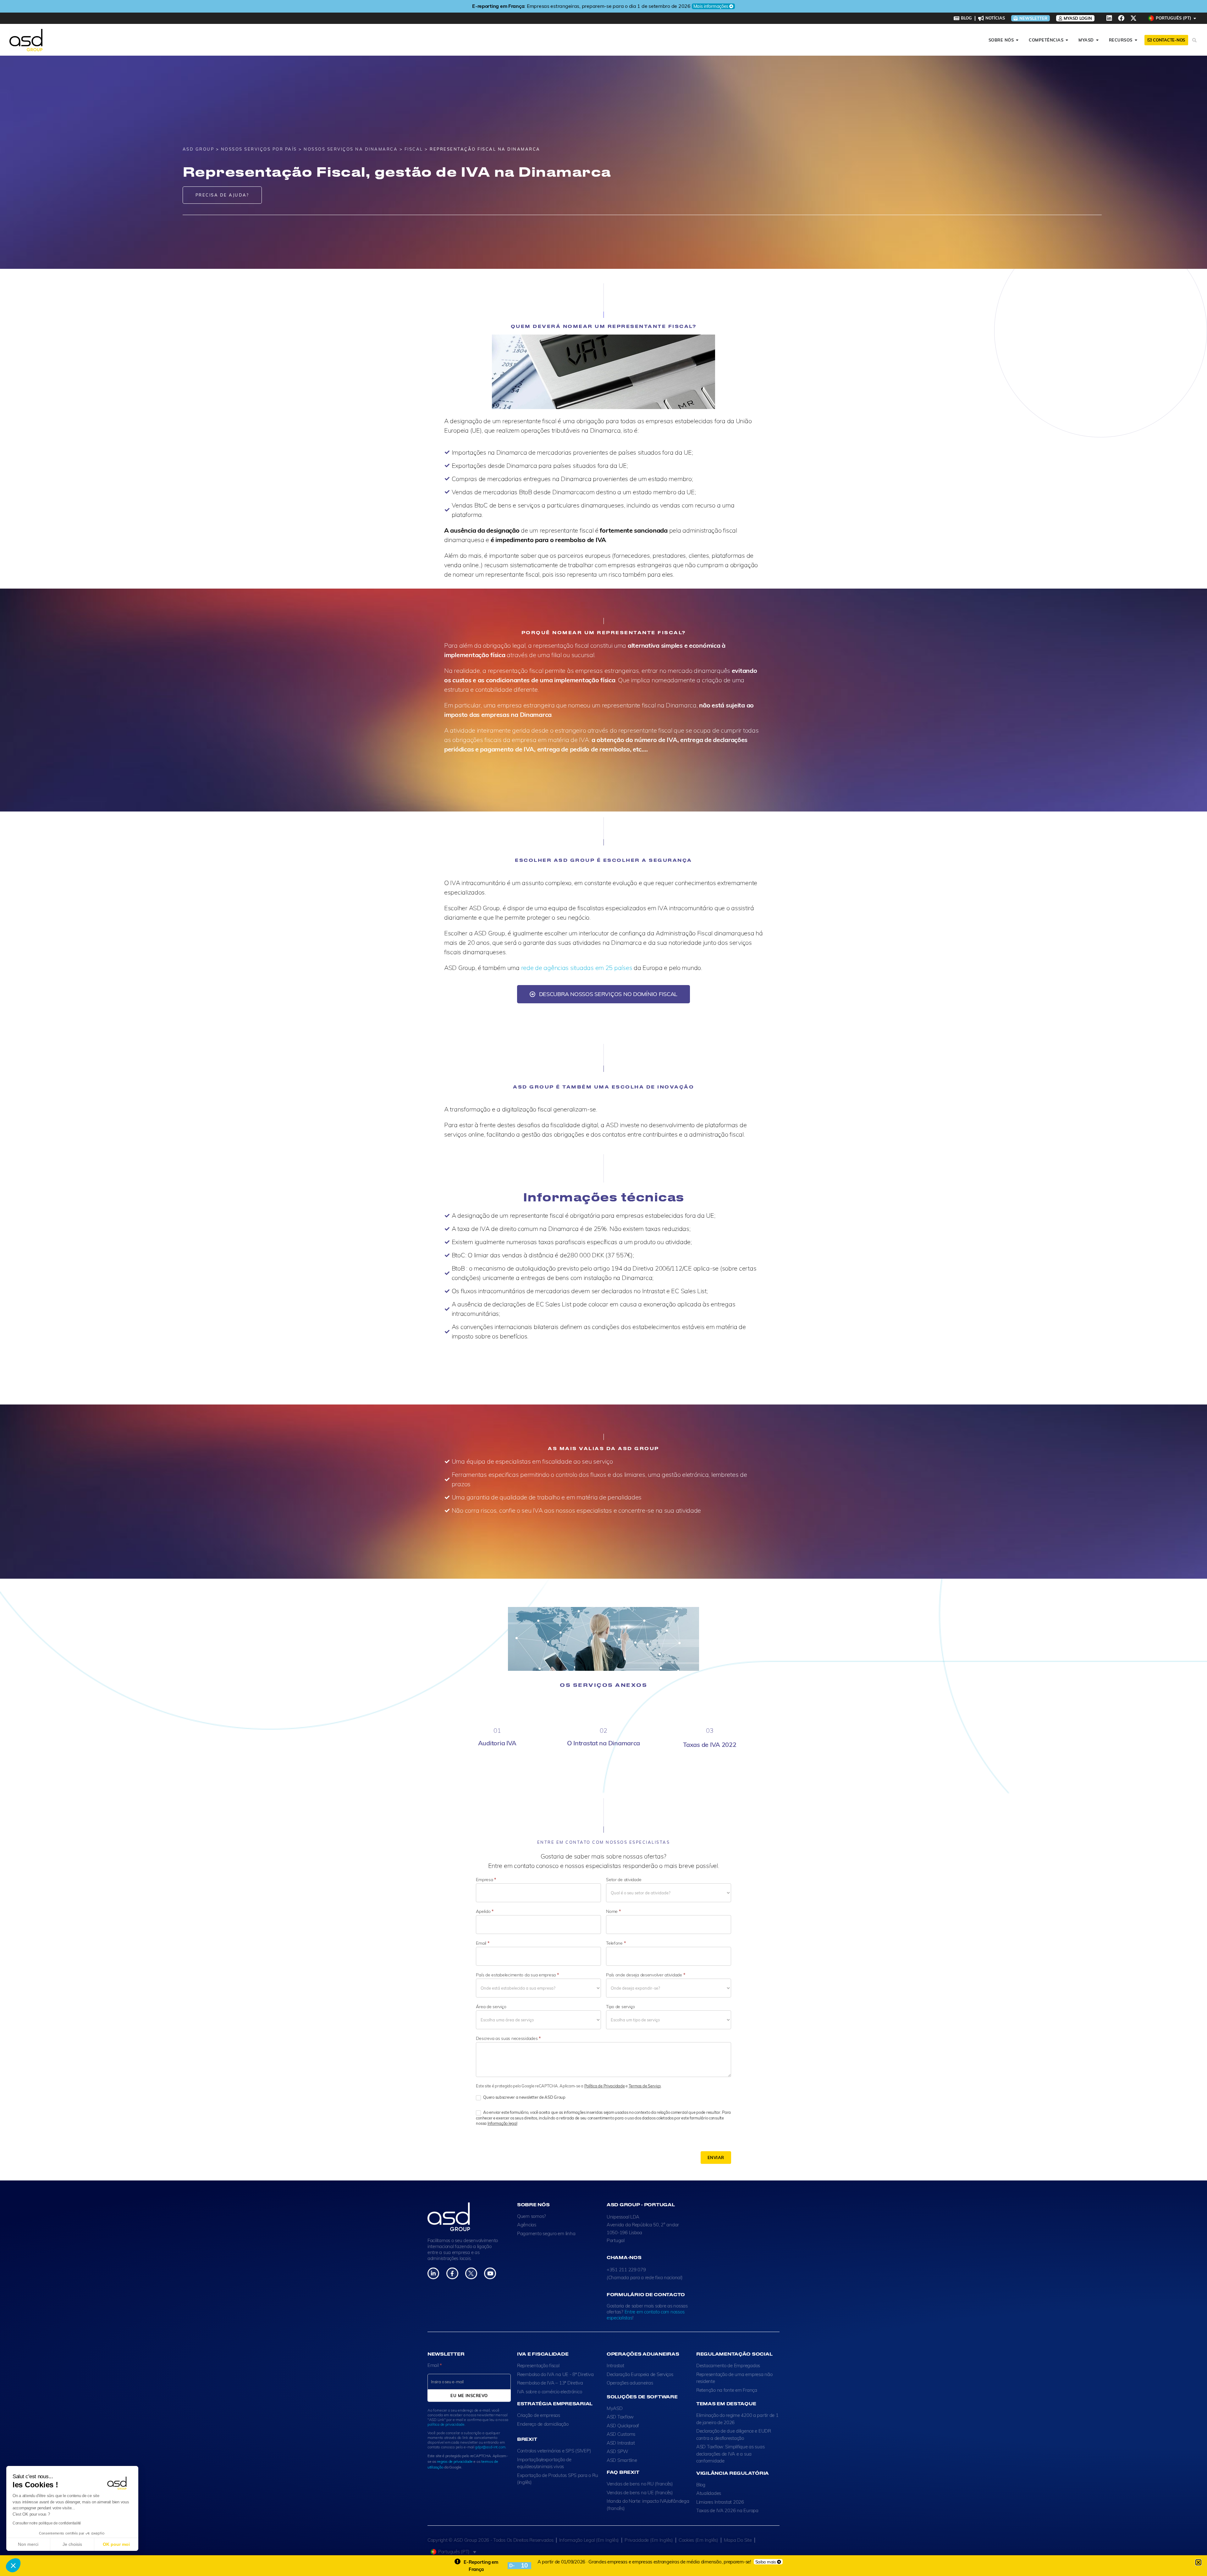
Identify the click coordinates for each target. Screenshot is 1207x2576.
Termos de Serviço (645, 2086)
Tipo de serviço (620, 2007)
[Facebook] (1121, 18)
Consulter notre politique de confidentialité (47, 2523)
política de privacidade (446, 2424)
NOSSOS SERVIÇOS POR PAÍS (259, 149)
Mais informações (668, 6)
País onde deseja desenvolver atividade (645, 1975)
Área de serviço (491, 2007)
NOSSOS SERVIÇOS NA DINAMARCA (351, 149)
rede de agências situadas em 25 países (577, 968)
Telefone (616, 1943)
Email (482, 1943)
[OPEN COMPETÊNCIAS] (1067, 40)
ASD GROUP (198, 149)
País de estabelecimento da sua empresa (517, 1975)
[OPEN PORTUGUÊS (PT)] (1195, 18)
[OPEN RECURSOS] (1136, 40)
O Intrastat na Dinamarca (604, 1743)
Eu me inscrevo (469, 2396)
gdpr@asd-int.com (490, 2447)
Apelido (485, 1911)
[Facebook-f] (452, 2273)
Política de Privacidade (605, 2086)
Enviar (716, 2158)
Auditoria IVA (497, 1743)
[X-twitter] (1133, 18)
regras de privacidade (455, 2461)
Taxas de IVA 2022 (710, 1745)
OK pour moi (116, 2544)
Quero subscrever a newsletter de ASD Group (524, 2097)
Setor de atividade (624, 1880)
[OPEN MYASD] (1097, 40)
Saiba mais (766, 2562)
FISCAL (414, 149)
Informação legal (502, 2123)
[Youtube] (490, 2273)
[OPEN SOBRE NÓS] (1017, 40)
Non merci (28, 2544)
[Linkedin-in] (433, 2273)
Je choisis (72, 2544)
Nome (613, 1911)
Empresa (486, 1880)
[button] (13, 2565)
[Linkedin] (1109, 18)
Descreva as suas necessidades (508, 2038)
